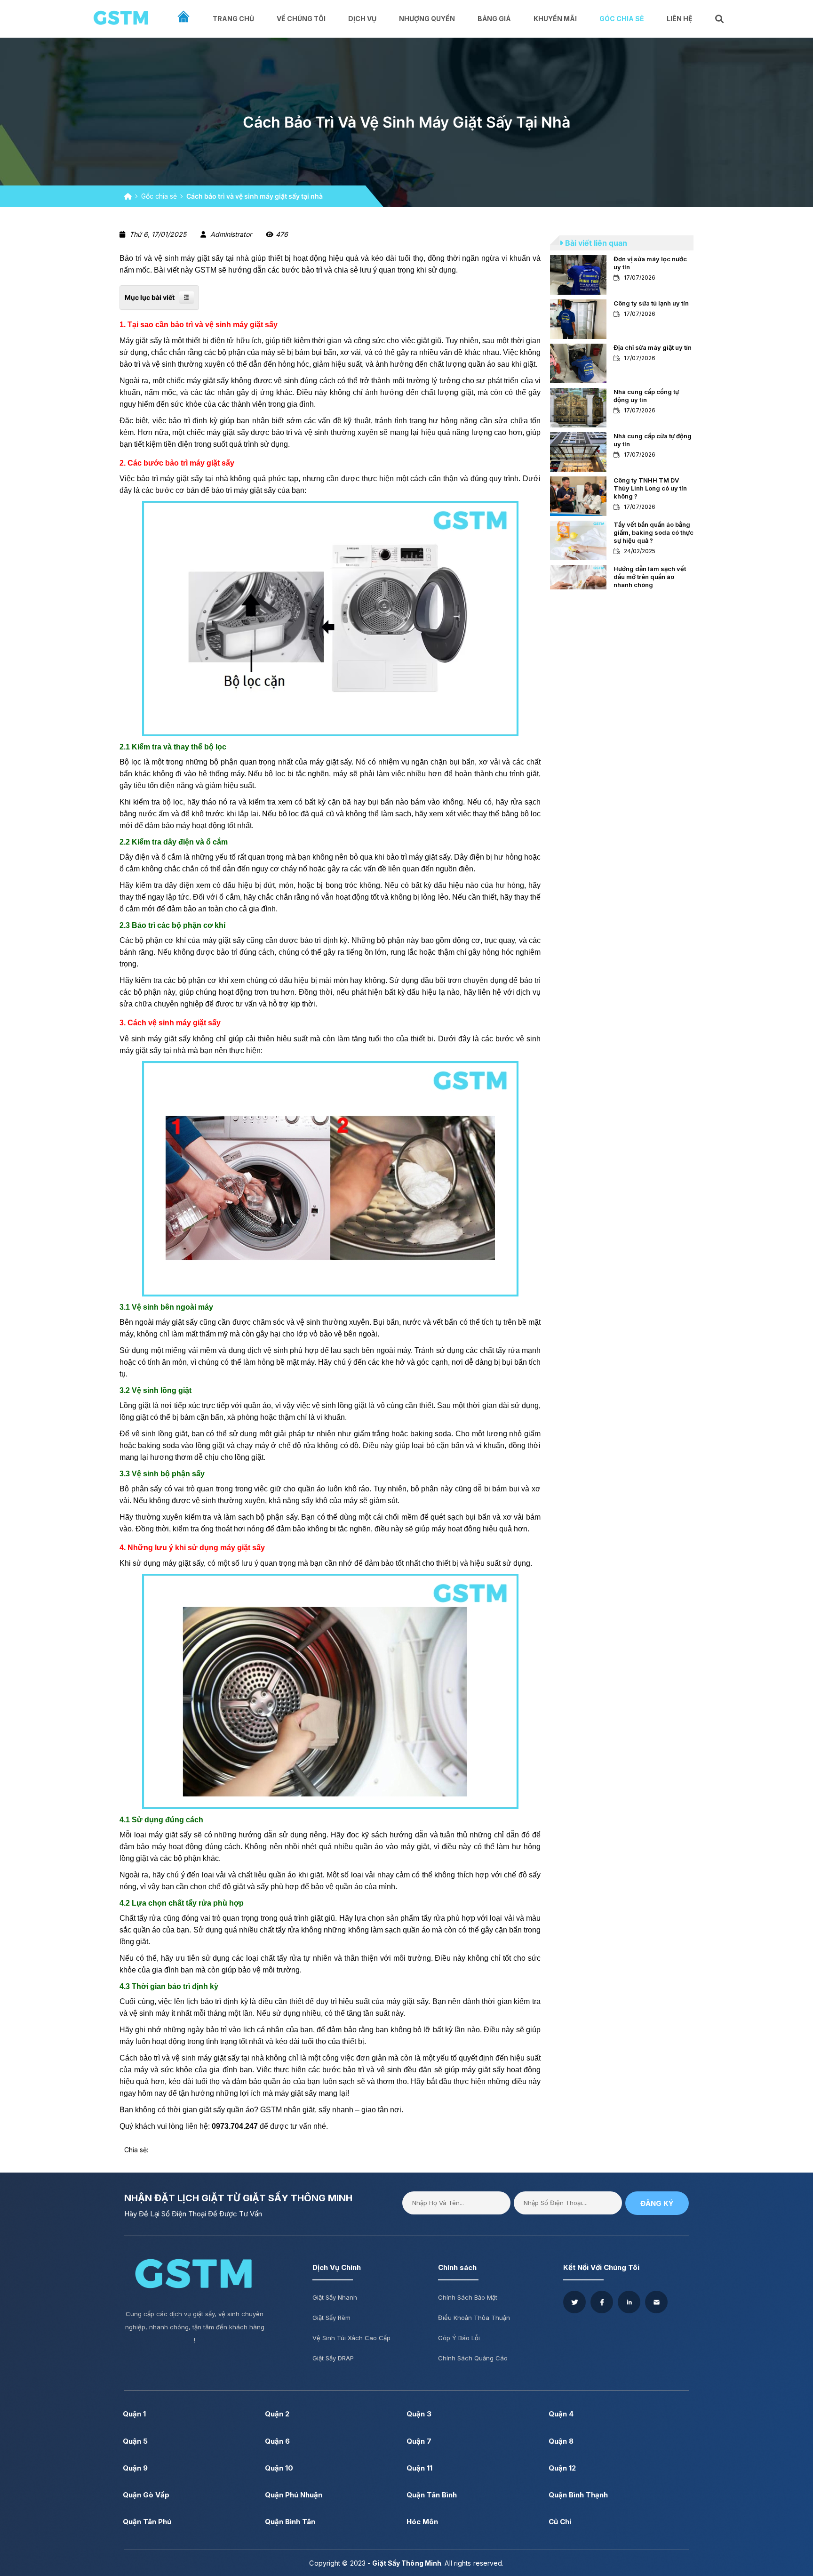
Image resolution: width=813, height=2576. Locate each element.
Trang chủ (233, 19)
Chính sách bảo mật (468, 2297)
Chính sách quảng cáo (473, 2358)
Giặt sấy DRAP (333, 2358)
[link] (622, 275)
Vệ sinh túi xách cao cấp (351, 2338)
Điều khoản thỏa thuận (474, 2318)
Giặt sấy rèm (331, 2318)
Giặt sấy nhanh (335, 2297)
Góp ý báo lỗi (459, 2338)
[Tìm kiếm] (720, 19)
